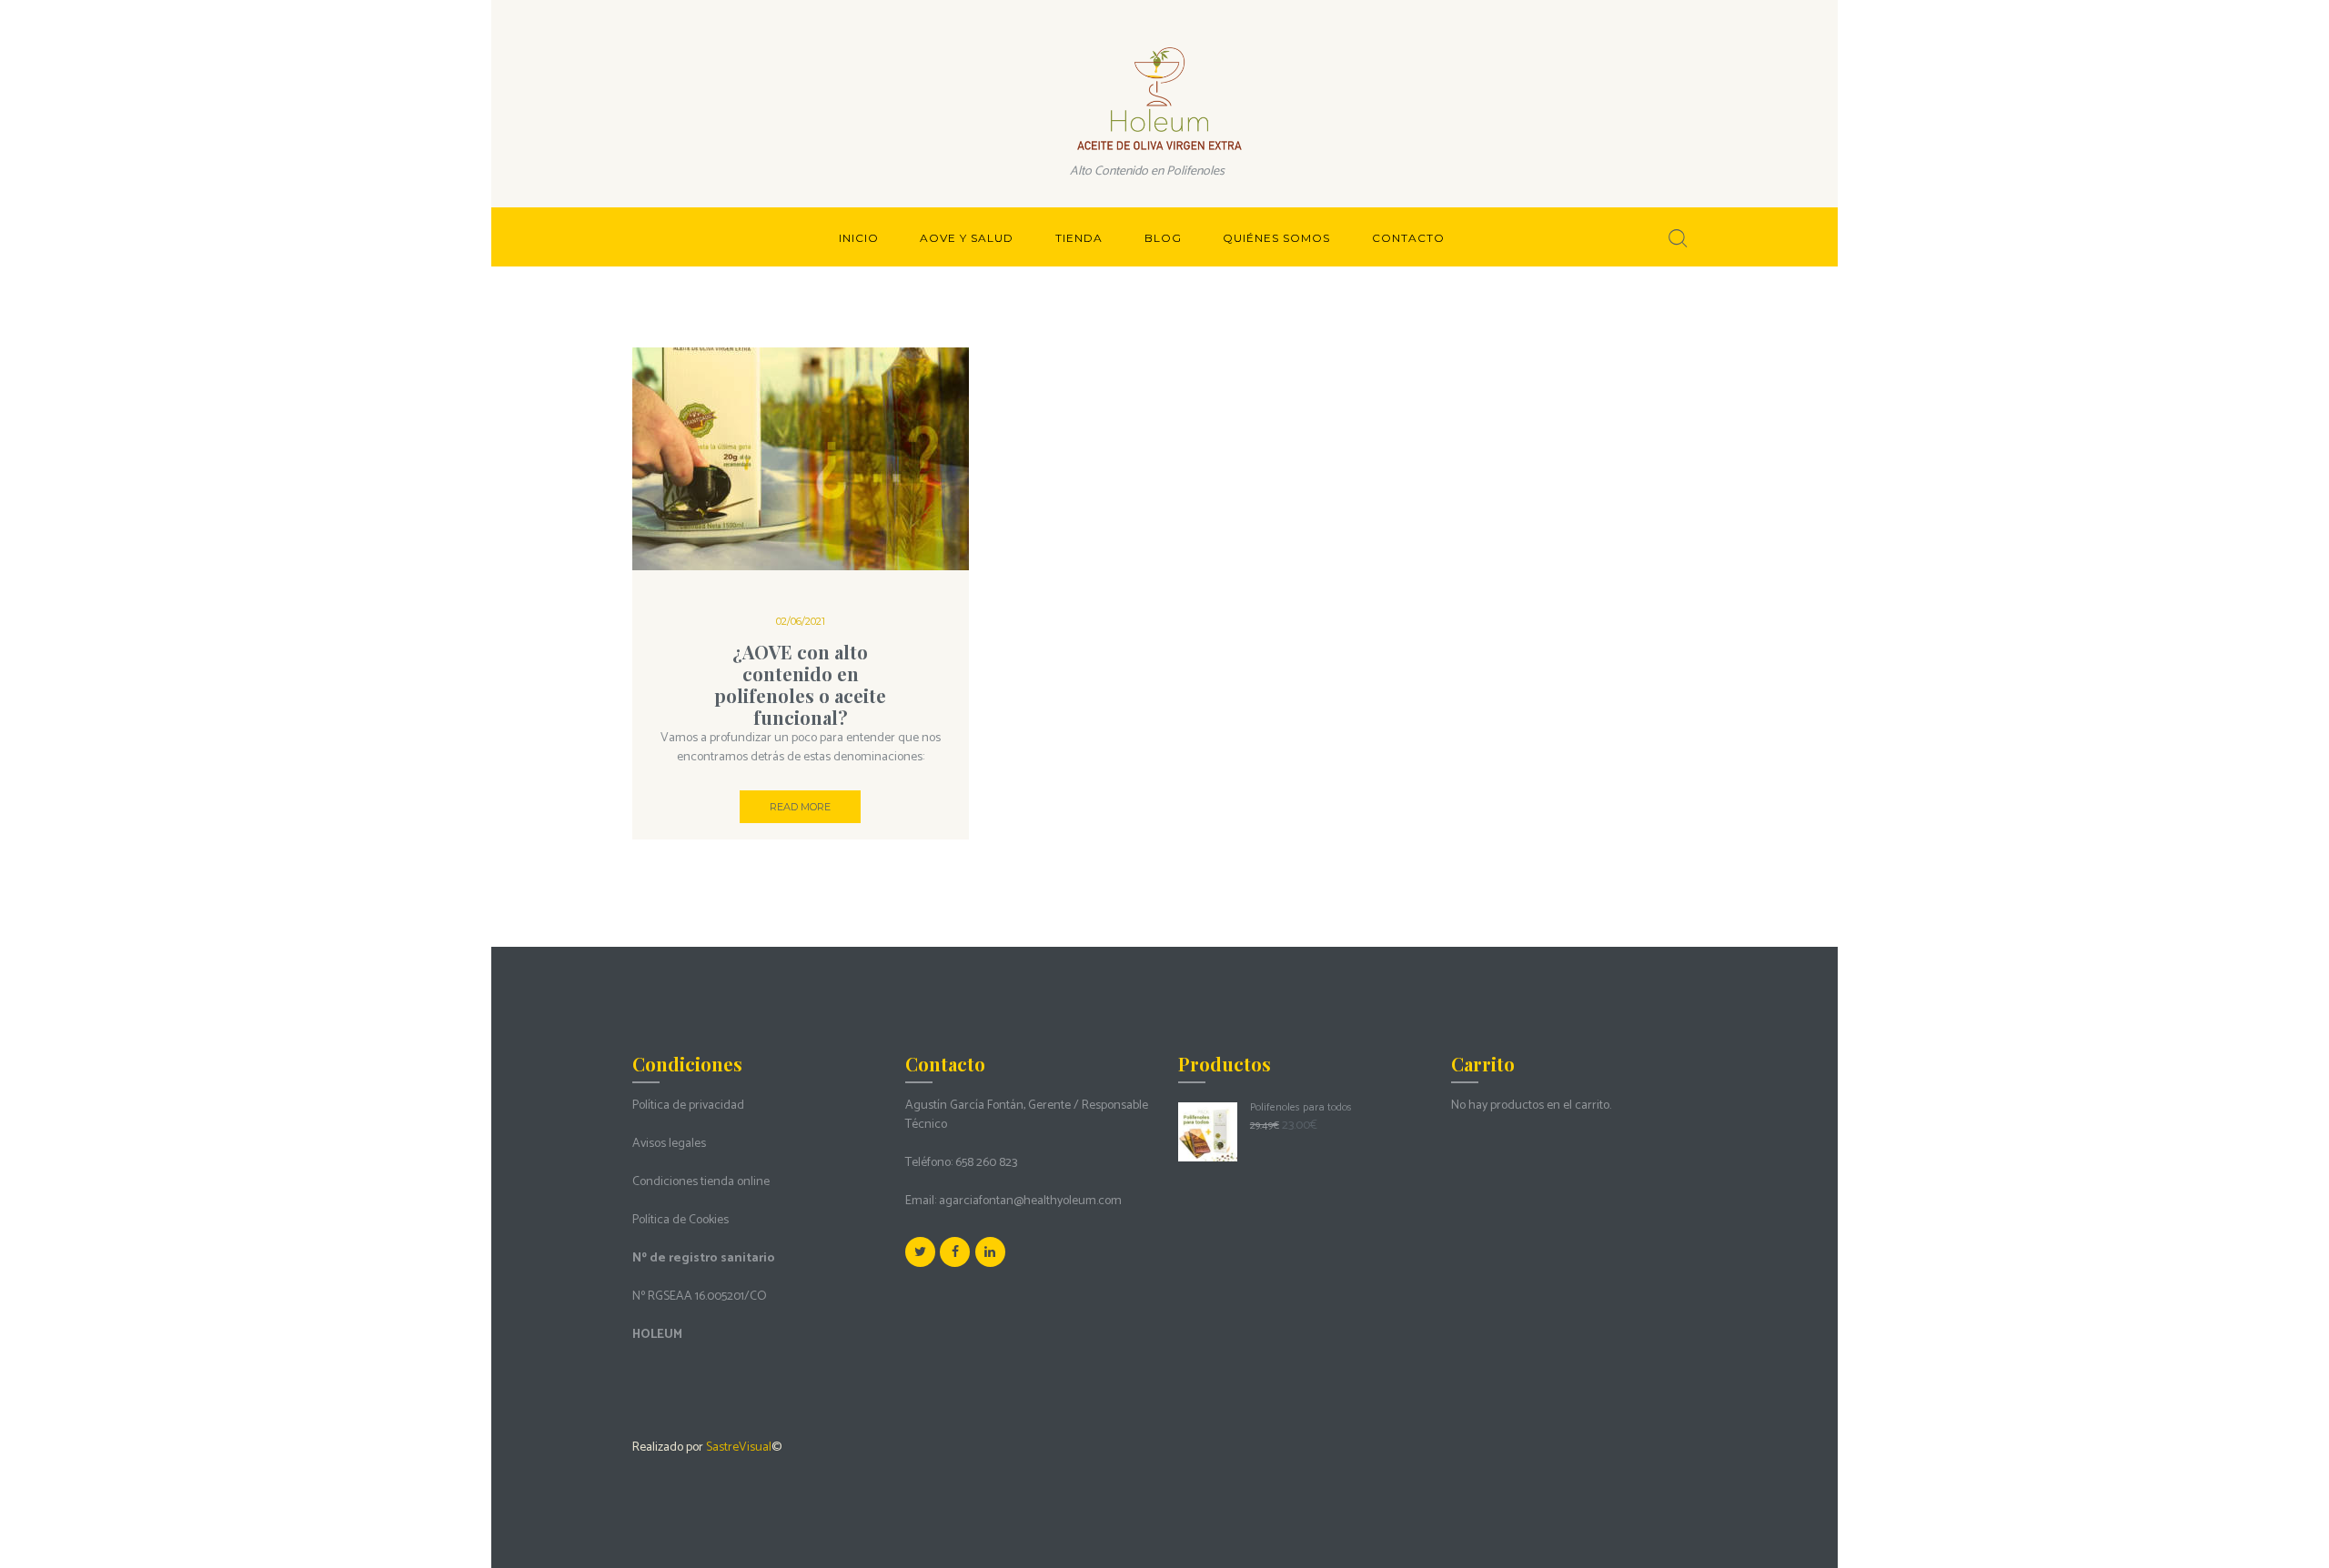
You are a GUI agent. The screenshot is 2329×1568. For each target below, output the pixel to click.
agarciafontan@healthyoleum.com (1030, 1201)
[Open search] (1678, 238)
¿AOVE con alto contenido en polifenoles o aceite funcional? (800, 684)
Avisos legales (669, 1144)
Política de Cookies (681, 1220)
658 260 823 (986, 1163)
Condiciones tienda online (701, 1182)
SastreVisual (739, 1447)
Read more (800, 807)
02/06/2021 (801, 621)
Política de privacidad (688, 1106)
